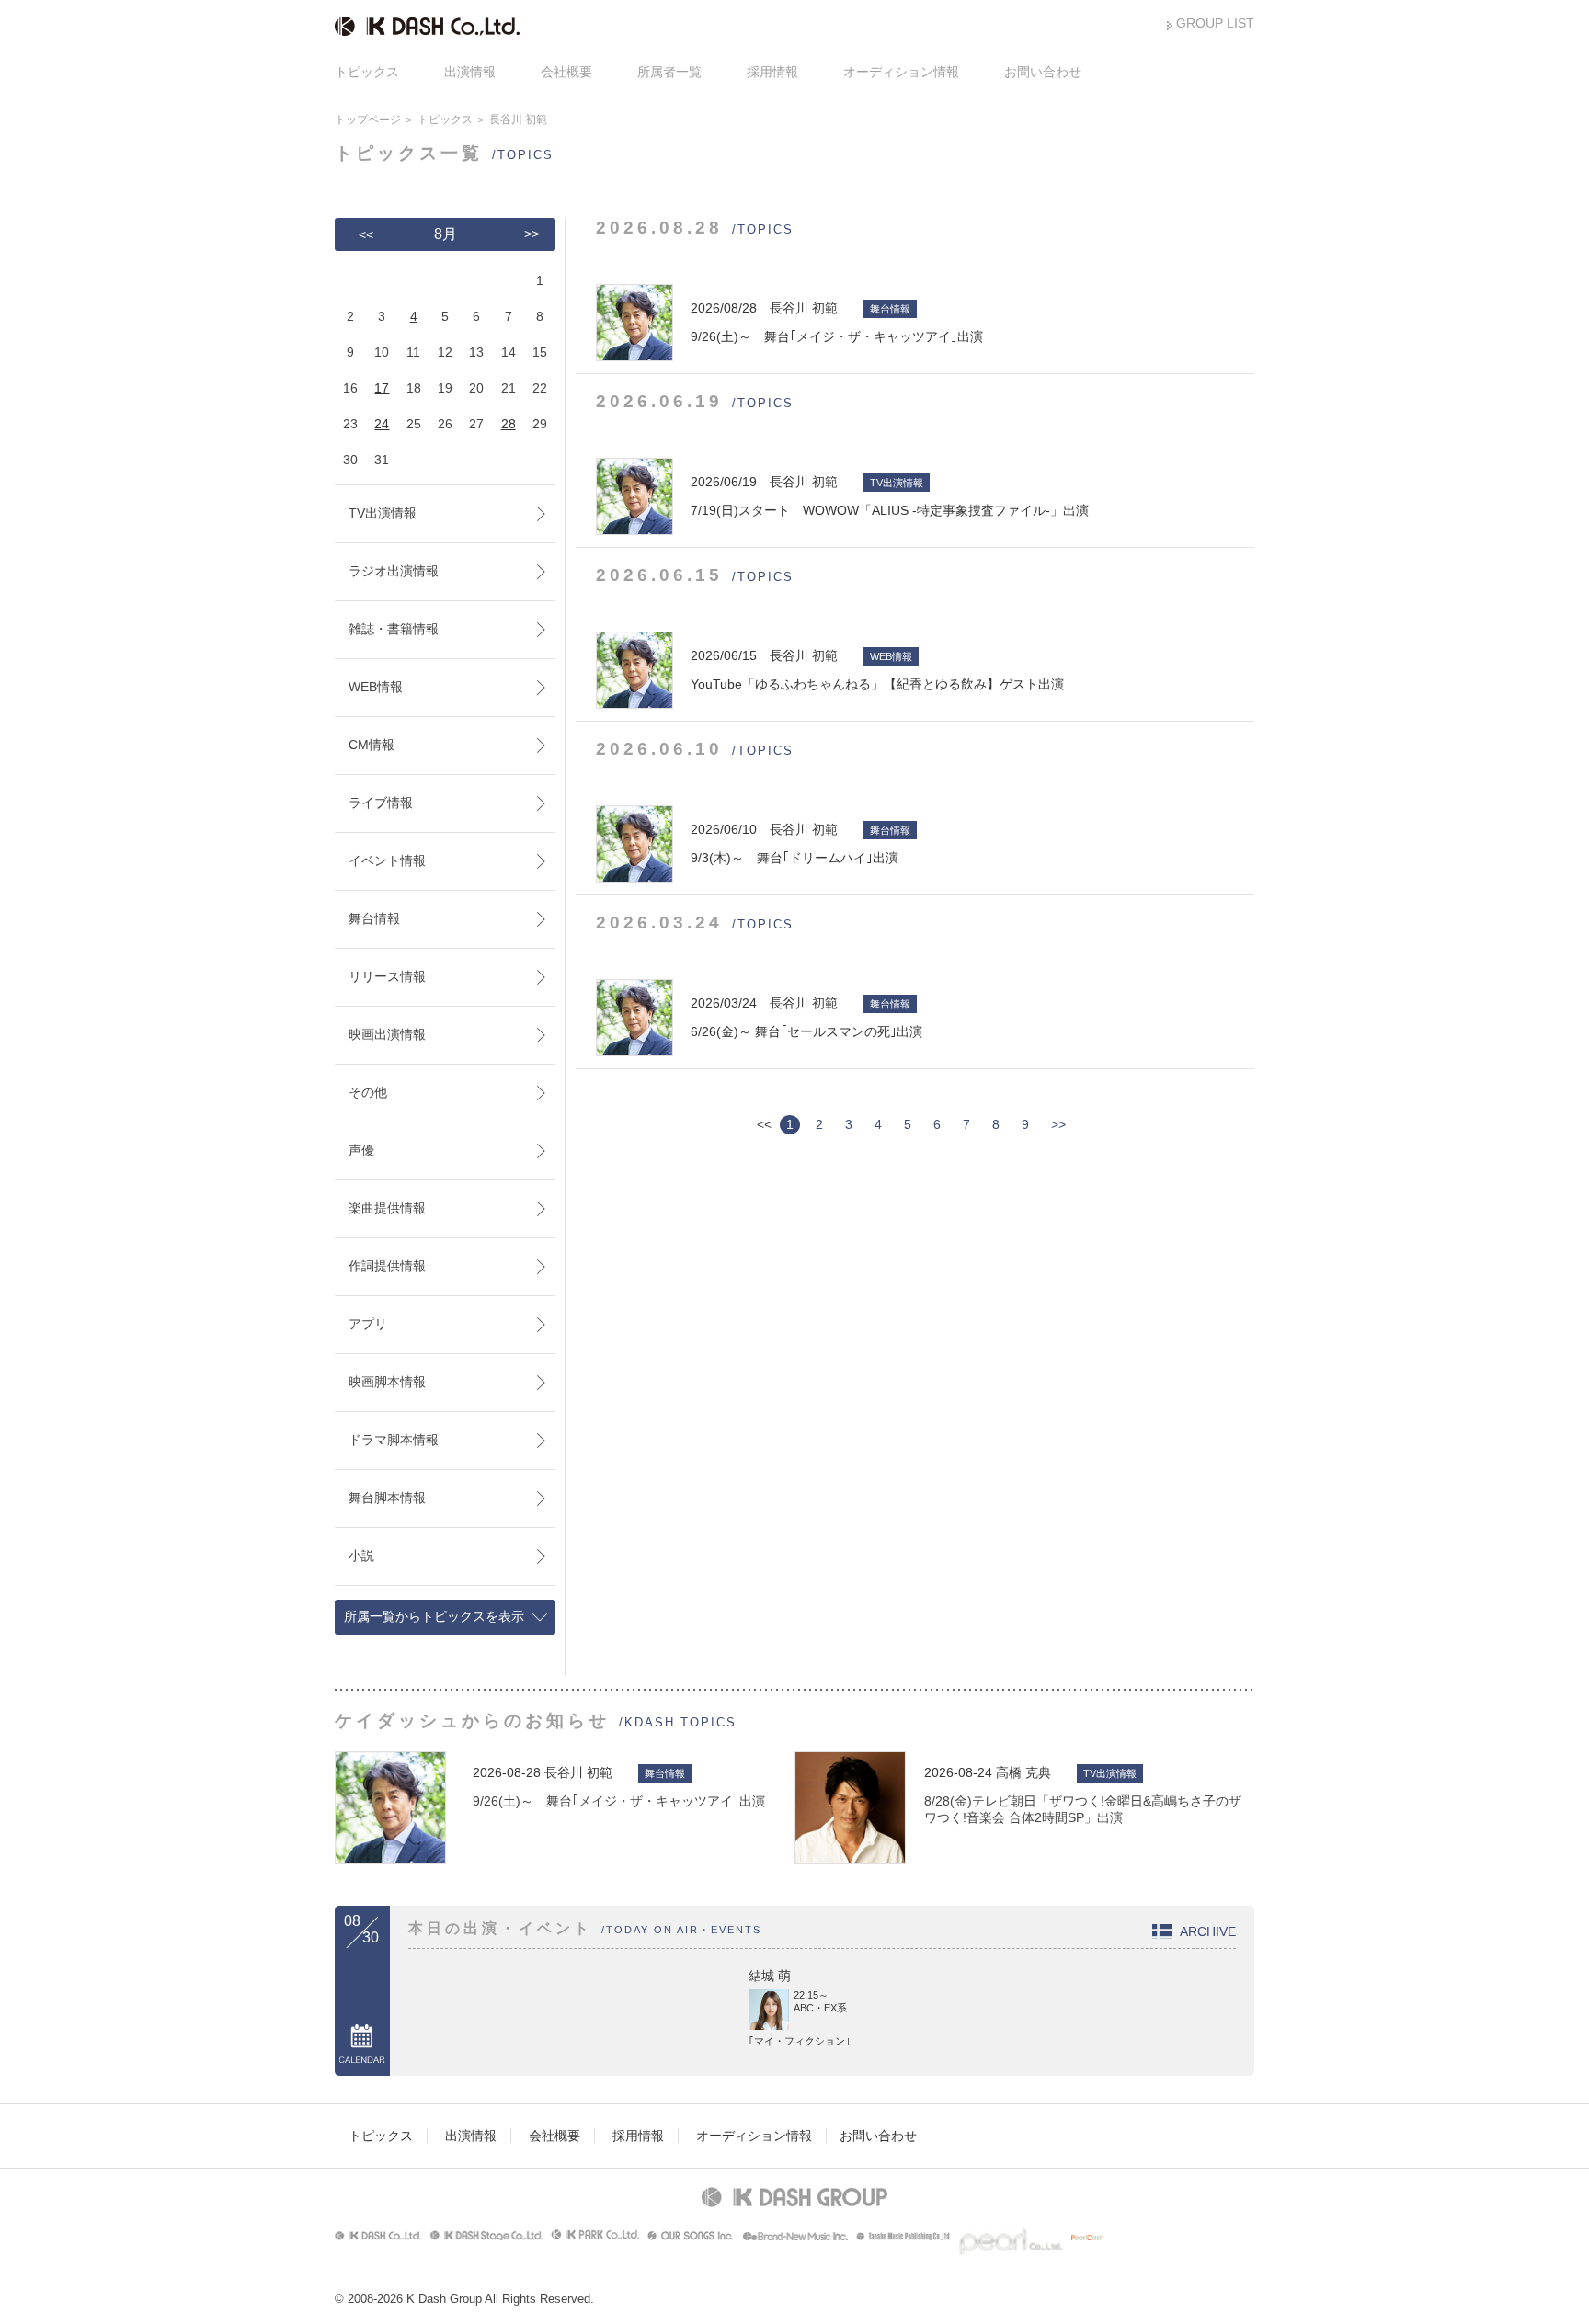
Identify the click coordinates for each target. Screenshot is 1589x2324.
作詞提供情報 (387, 1266)
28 (509, 424)
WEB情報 (376, 687)
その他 (368, 1092)
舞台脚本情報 (387, 1498)
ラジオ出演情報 (394, 571)
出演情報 (470, 72)
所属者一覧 (669, 72)
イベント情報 (387, 860)
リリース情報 (387, 976)
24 (382, 424)
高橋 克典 (1023, 1772)
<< (366, 234)
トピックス (367, 72)
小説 (361, 1555)
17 (382, 388)
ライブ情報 (381, 803)
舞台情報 (374, 918)
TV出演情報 (383, 513)
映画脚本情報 (387, 1382)
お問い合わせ (1043, 72)
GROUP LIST (1215, 23)
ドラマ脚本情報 (394, 1440)
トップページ (368, 120)
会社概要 (566, 72)
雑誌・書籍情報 (394, 629)
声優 (361, 1150)
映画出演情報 (387, 1034)
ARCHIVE (1208, 1931)
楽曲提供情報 (387, 1208)
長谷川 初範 (578, 1772)
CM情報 (372, 745)
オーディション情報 (901, 72)
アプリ (368, 1324)
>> (1058, 1124)
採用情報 (772, 72)
